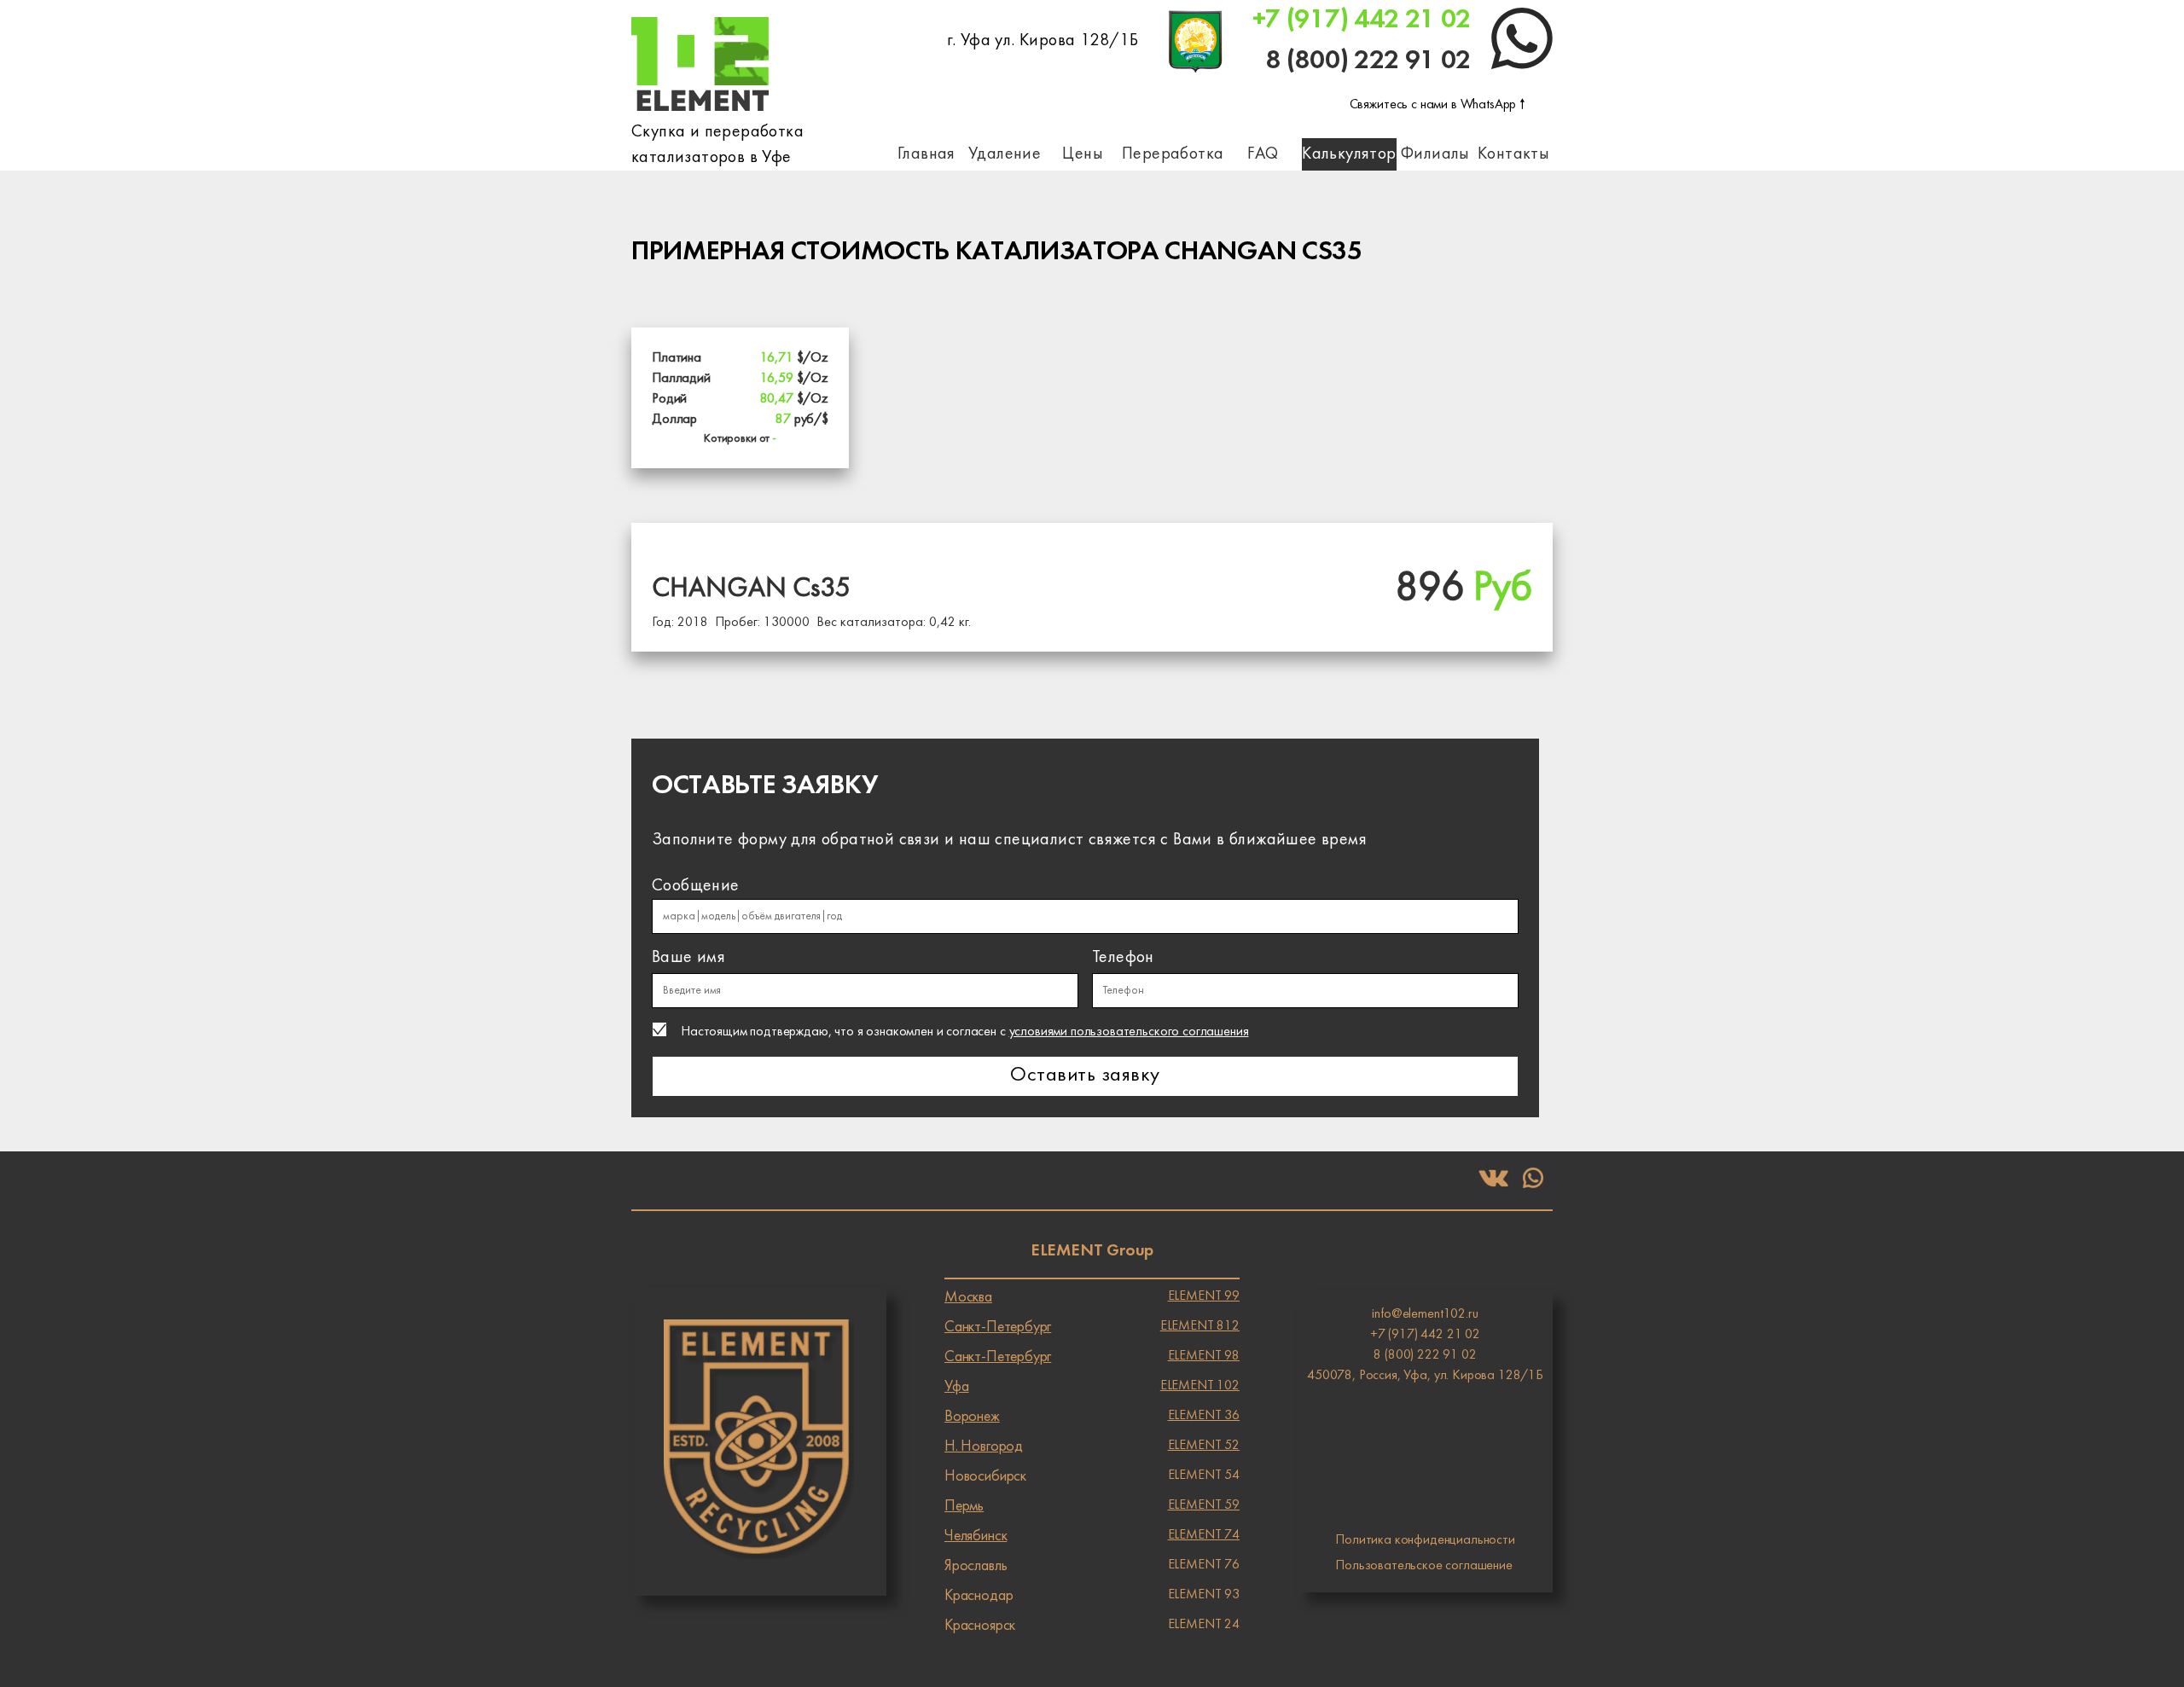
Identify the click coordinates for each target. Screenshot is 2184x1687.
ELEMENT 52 (1092, 1446)
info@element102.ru (1425, 1314)
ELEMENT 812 (1092, 1327)
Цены (1083, 154)
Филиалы (1435, 154)
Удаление (1005, 154)
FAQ (1263, 154)
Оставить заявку (1085, 1076)
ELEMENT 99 (1092, 1297)
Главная (926, 154)
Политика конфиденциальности (1425, 1540)
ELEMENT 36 (1092, 1417)
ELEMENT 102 (1092, 1387)
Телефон (1123, 958)
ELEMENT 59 (1092, 1506)
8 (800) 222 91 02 (1368, 61)
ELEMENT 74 (1092, 1536)
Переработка (1173, 154)
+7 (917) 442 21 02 (1362, 20)
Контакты (1513, 154)
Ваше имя (688, 958)
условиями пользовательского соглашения (1129, 1032)
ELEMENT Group (1092, 1251)
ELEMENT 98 (1092, 1357)
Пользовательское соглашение (1424, 1566)
